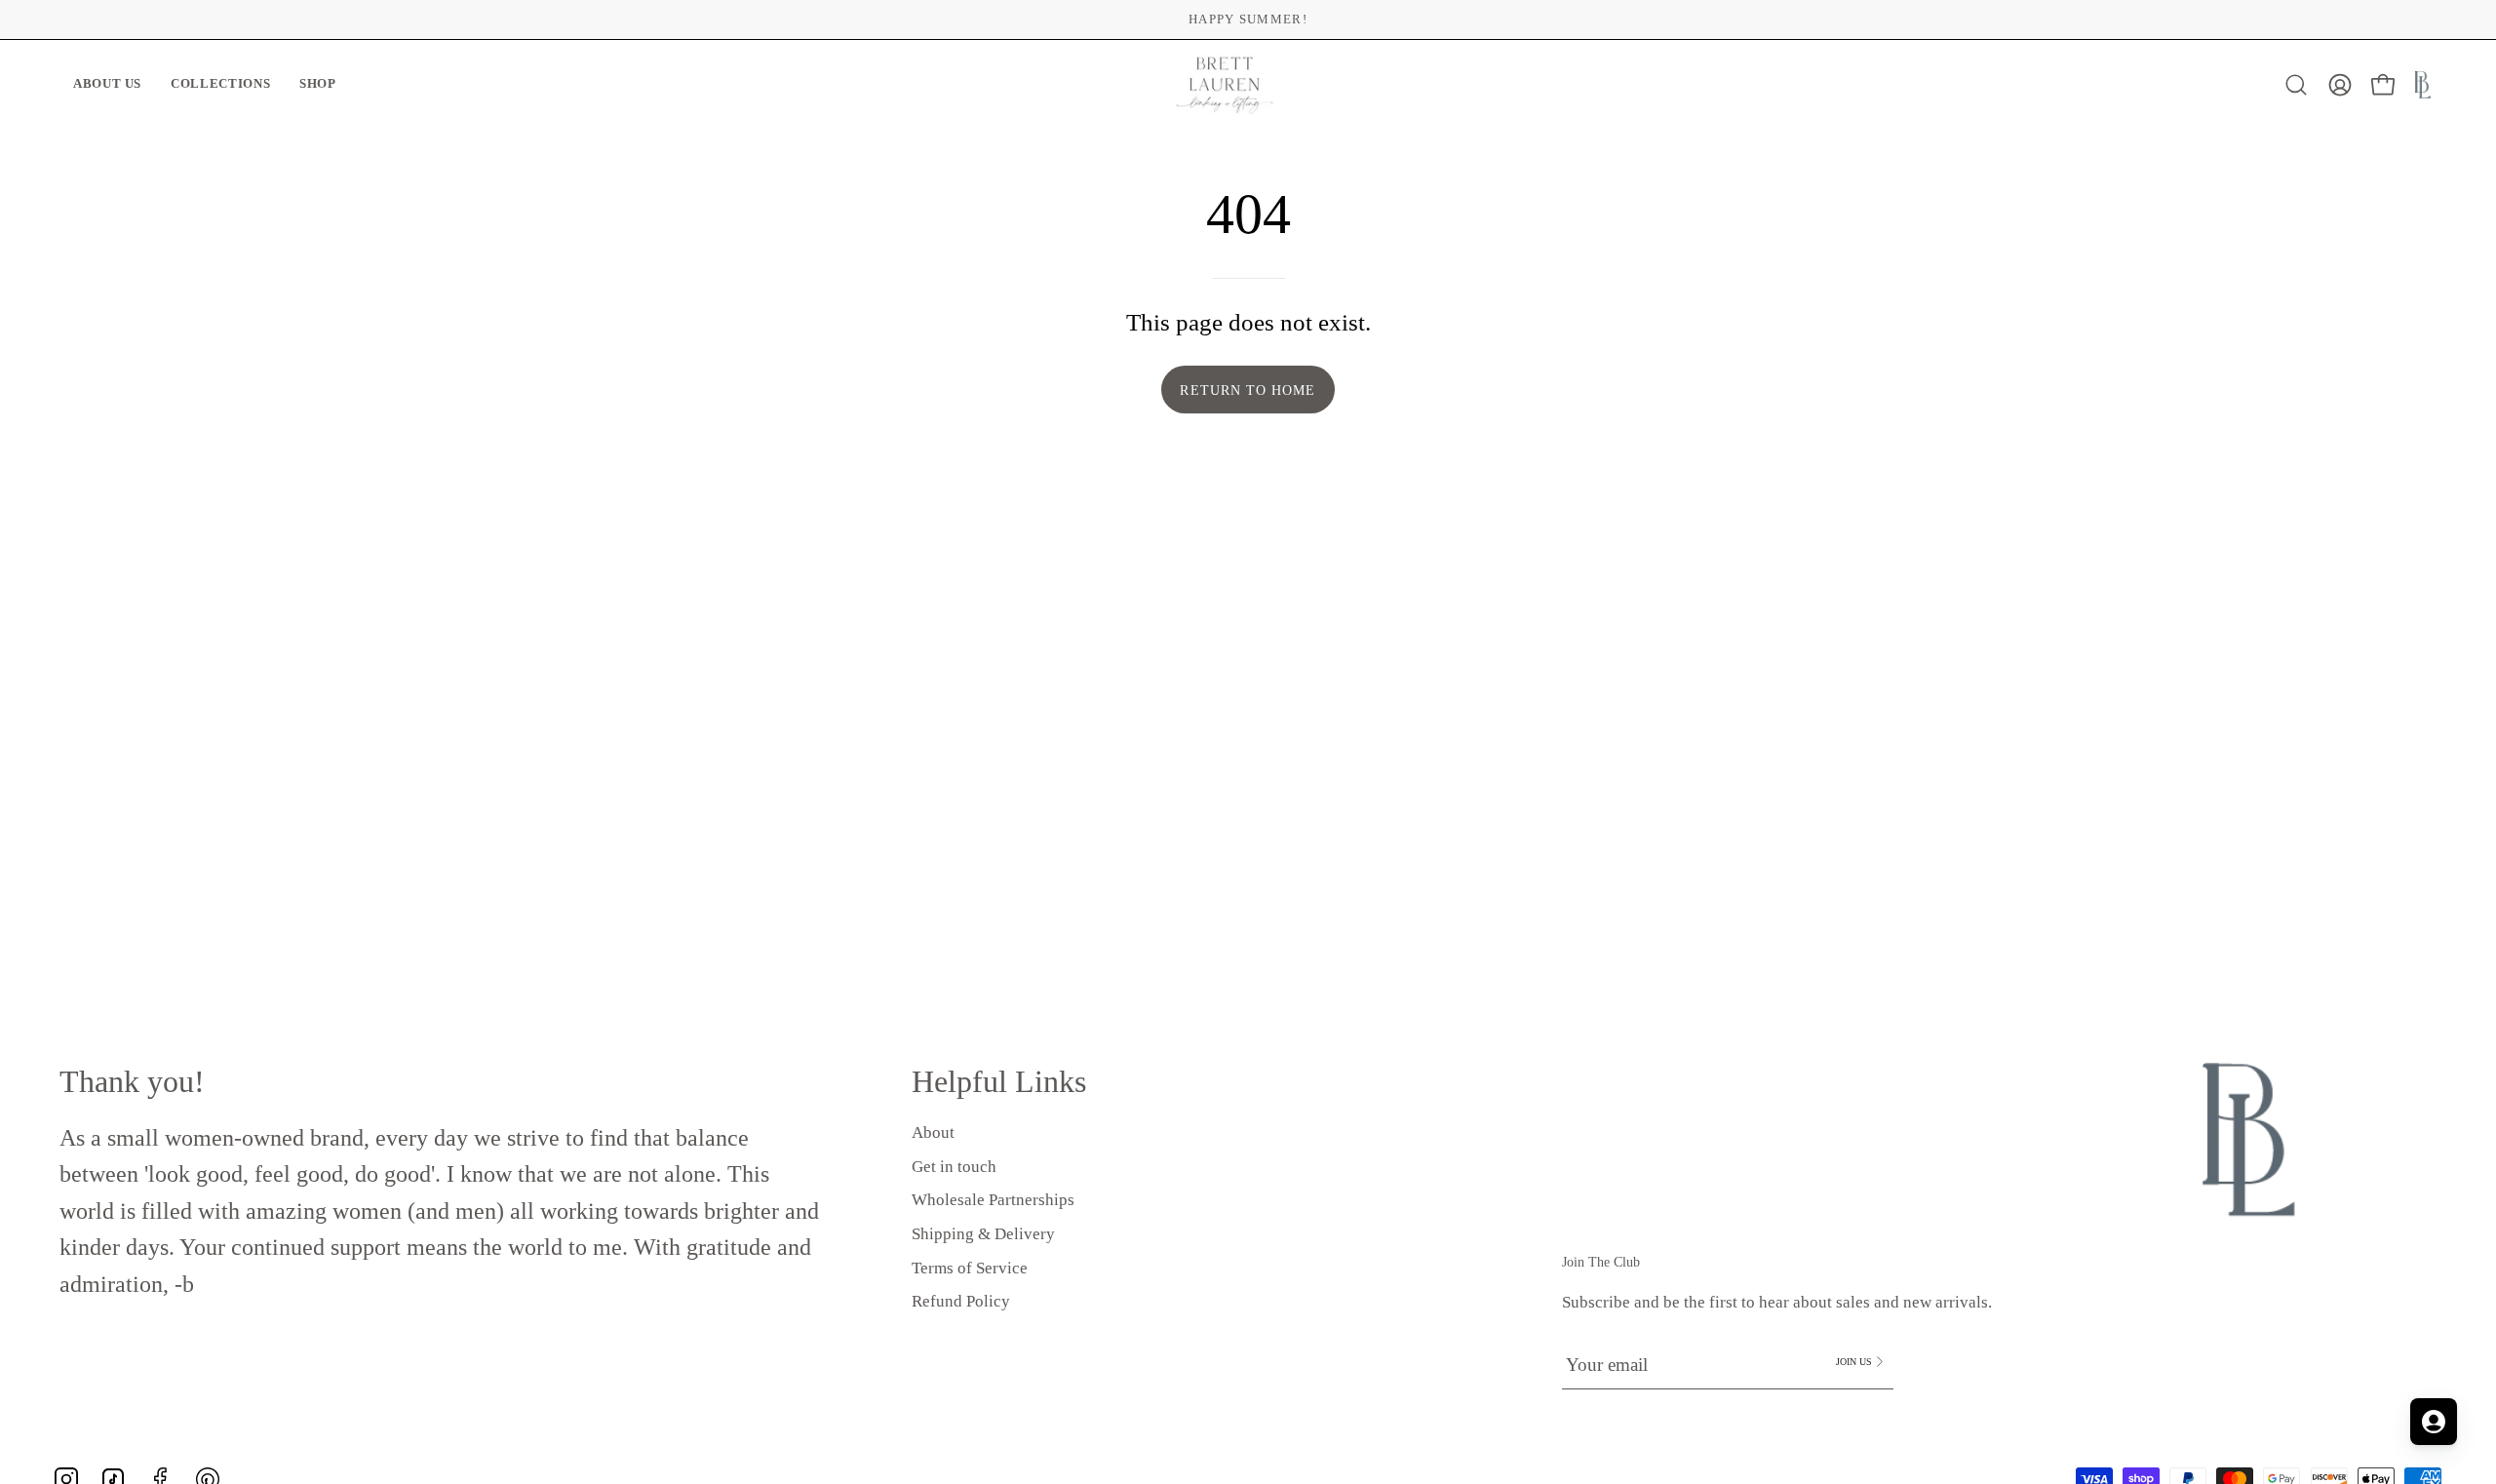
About (933, 1133)
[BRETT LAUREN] (1225, 85)
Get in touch (954, 1166)
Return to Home (1248, 390)
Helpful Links (999, 1081)
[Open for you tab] (2434, 1422)
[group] (1248, 20)
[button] (107, 85)
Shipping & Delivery (983, 1234)
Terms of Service (970, 1267)
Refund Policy (961, 1301)
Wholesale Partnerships (993, 1200)
